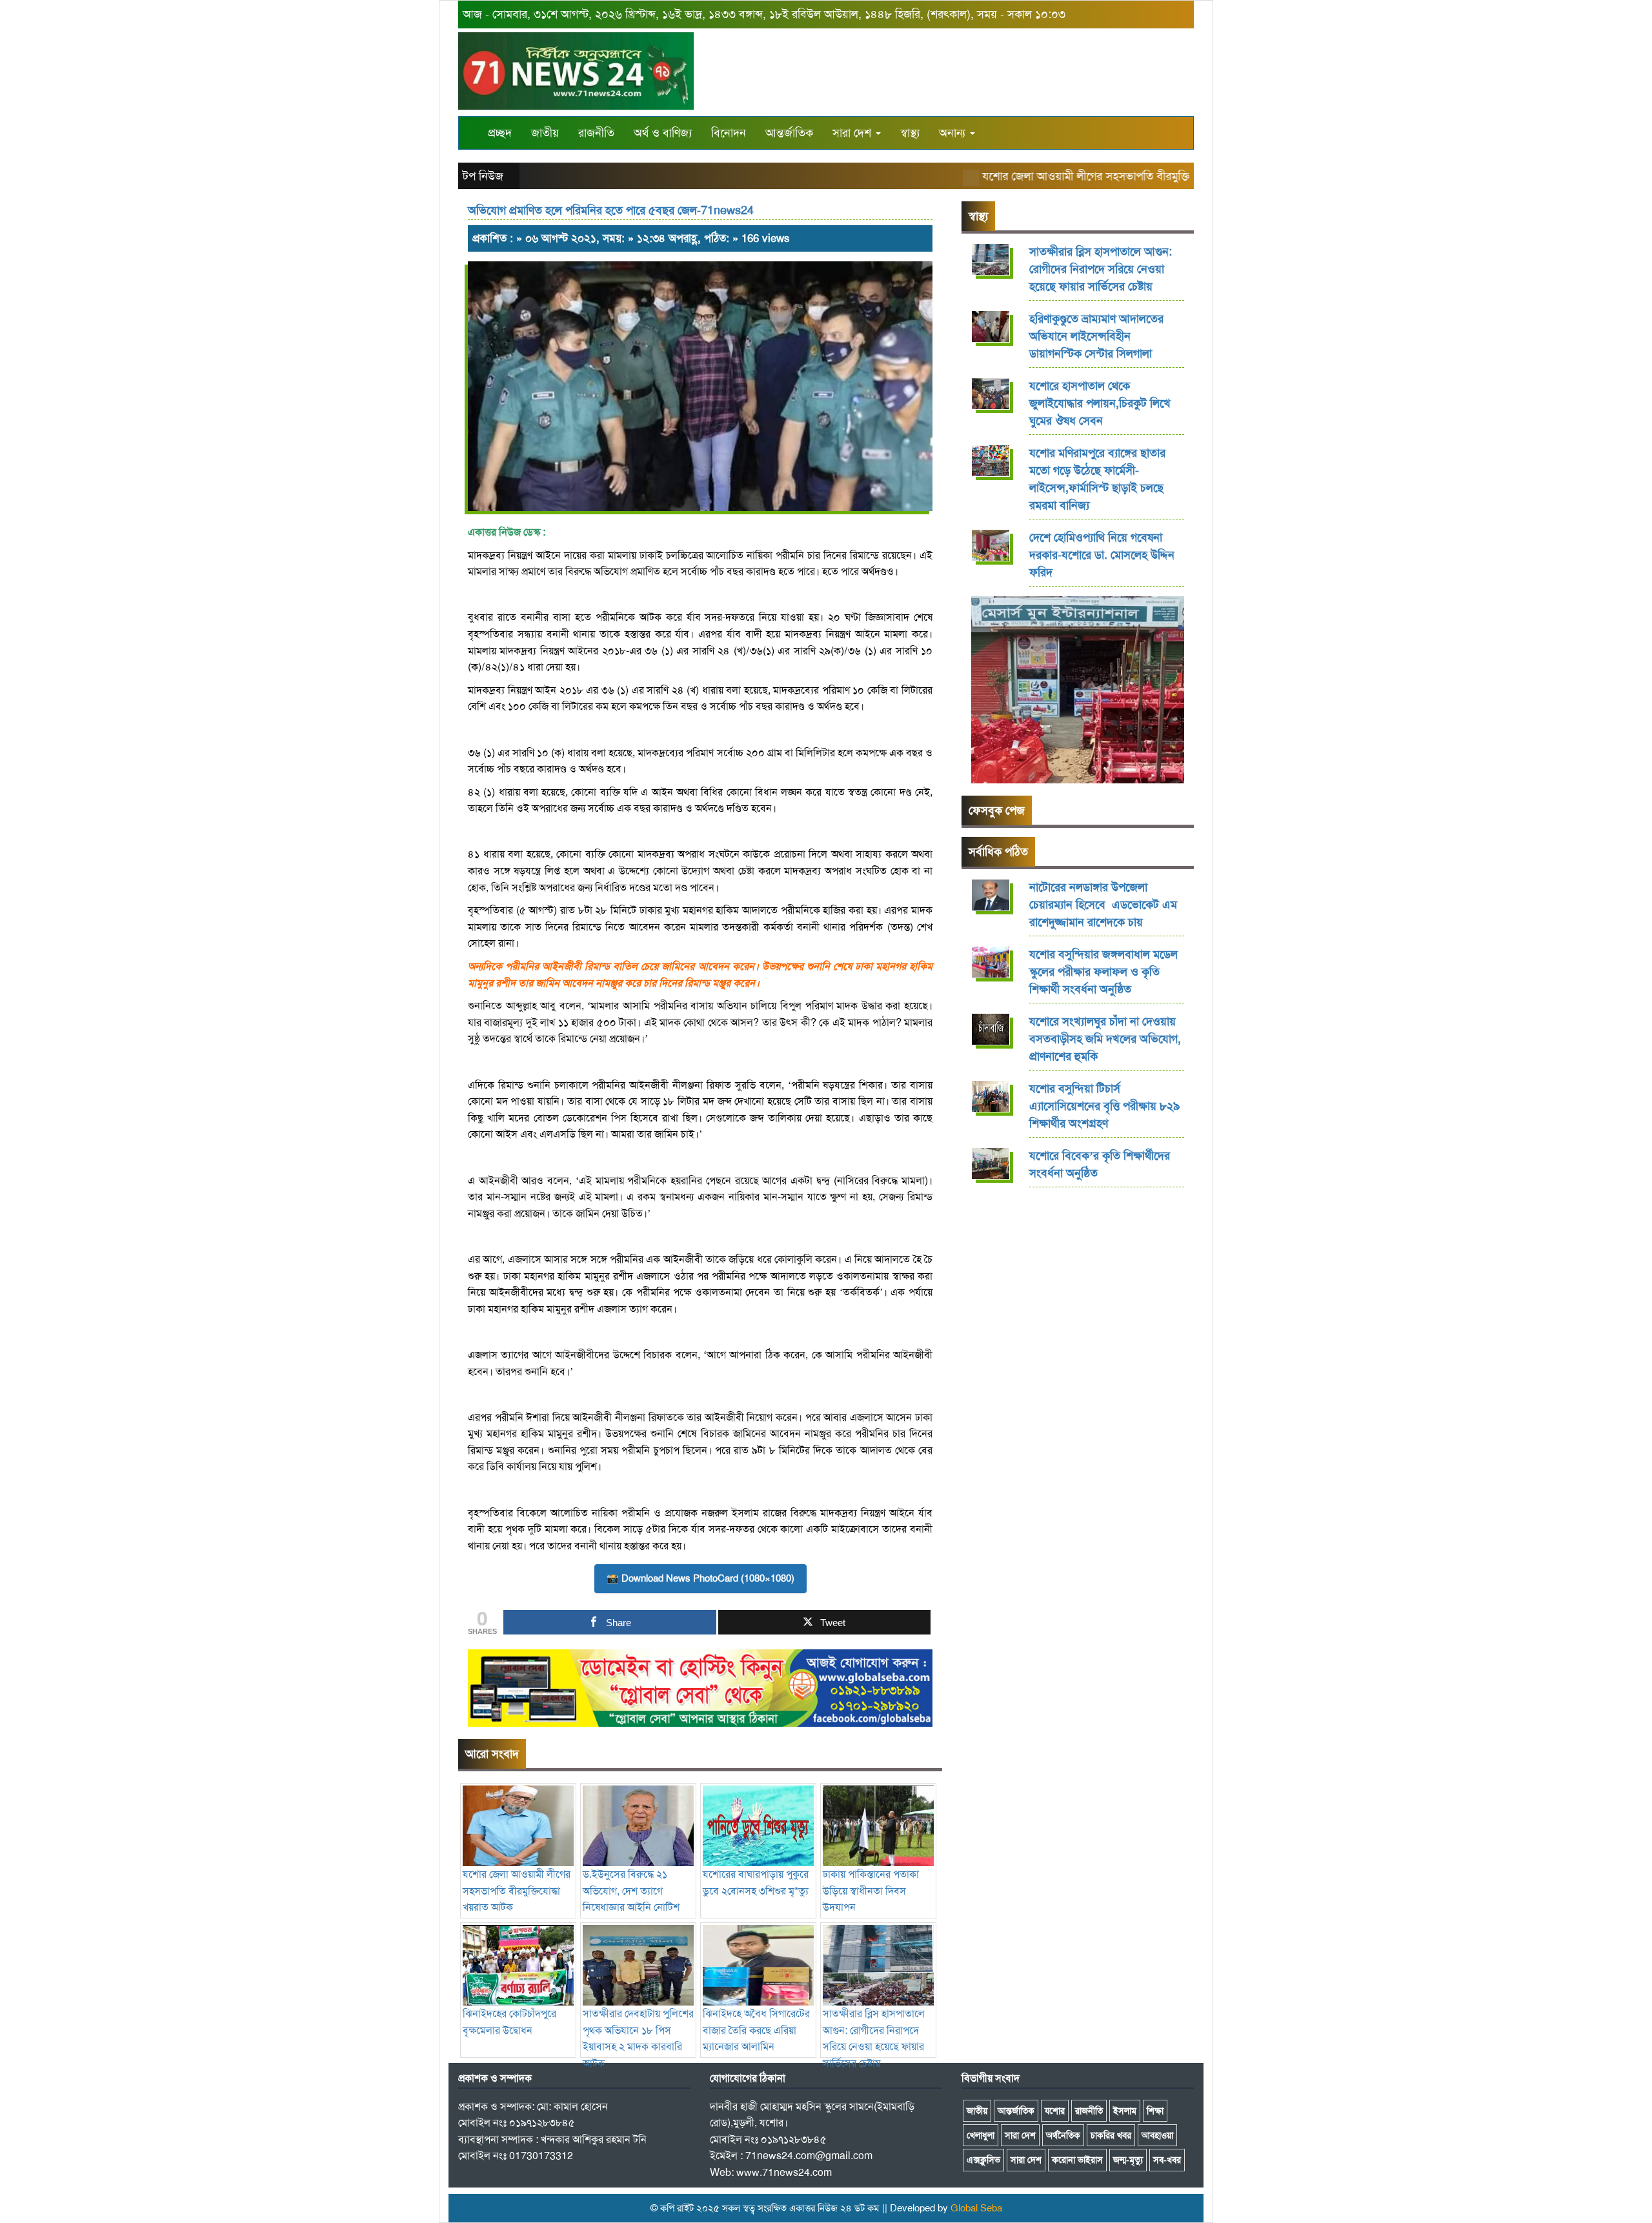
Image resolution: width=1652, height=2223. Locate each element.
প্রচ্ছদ (500, 133)
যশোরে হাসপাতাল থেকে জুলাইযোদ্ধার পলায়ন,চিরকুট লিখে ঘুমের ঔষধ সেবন (1100, 403)
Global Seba (976, 2208)
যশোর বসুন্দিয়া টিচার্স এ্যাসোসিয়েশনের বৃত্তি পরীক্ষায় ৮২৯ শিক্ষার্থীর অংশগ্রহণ (1104, 1106)
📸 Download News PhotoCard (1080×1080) (700, 1578)
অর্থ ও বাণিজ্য (663, 133)
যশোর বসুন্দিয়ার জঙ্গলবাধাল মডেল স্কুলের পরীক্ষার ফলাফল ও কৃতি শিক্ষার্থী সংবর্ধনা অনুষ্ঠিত (1103, 972)
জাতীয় (545, 133)
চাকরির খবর (1111, 2135)
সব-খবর (1167, 2160)
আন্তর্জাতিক (789, 133)
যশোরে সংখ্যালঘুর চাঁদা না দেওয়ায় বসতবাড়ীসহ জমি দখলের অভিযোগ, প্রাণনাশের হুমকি (1105, 1039)
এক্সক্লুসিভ (983, 2160)
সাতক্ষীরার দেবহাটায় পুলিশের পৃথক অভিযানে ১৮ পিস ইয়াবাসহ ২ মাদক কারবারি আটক (638, 2038)
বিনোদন (729, 133)
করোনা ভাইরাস (1077, 2160)
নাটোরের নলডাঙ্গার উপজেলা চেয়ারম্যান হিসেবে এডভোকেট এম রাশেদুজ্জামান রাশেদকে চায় (1103, 905)
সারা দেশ (853, 133)
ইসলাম (1125, 2111)
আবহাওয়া (1157, 2135)
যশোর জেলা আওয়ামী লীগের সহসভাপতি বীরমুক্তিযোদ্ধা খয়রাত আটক (1090, 176)
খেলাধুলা (981, 2135)
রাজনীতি (596, 133)
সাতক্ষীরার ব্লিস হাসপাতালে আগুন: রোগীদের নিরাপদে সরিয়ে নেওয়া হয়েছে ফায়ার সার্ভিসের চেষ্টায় (874, 2038)
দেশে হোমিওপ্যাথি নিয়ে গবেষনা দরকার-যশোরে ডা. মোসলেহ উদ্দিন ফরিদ (1102, 555)
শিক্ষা (1155, 2111)
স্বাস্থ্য (910, 133)
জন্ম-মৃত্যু (1128, 2160)
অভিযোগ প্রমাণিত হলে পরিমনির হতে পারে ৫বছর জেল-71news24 (611, 210)
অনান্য (954, 133)
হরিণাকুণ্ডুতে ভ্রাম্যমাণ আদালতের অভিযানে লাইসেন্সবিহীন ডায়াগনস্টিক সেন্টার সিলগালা (1096, 336)
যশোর (1055, 2111)
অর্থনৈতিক (1063, 2135)
